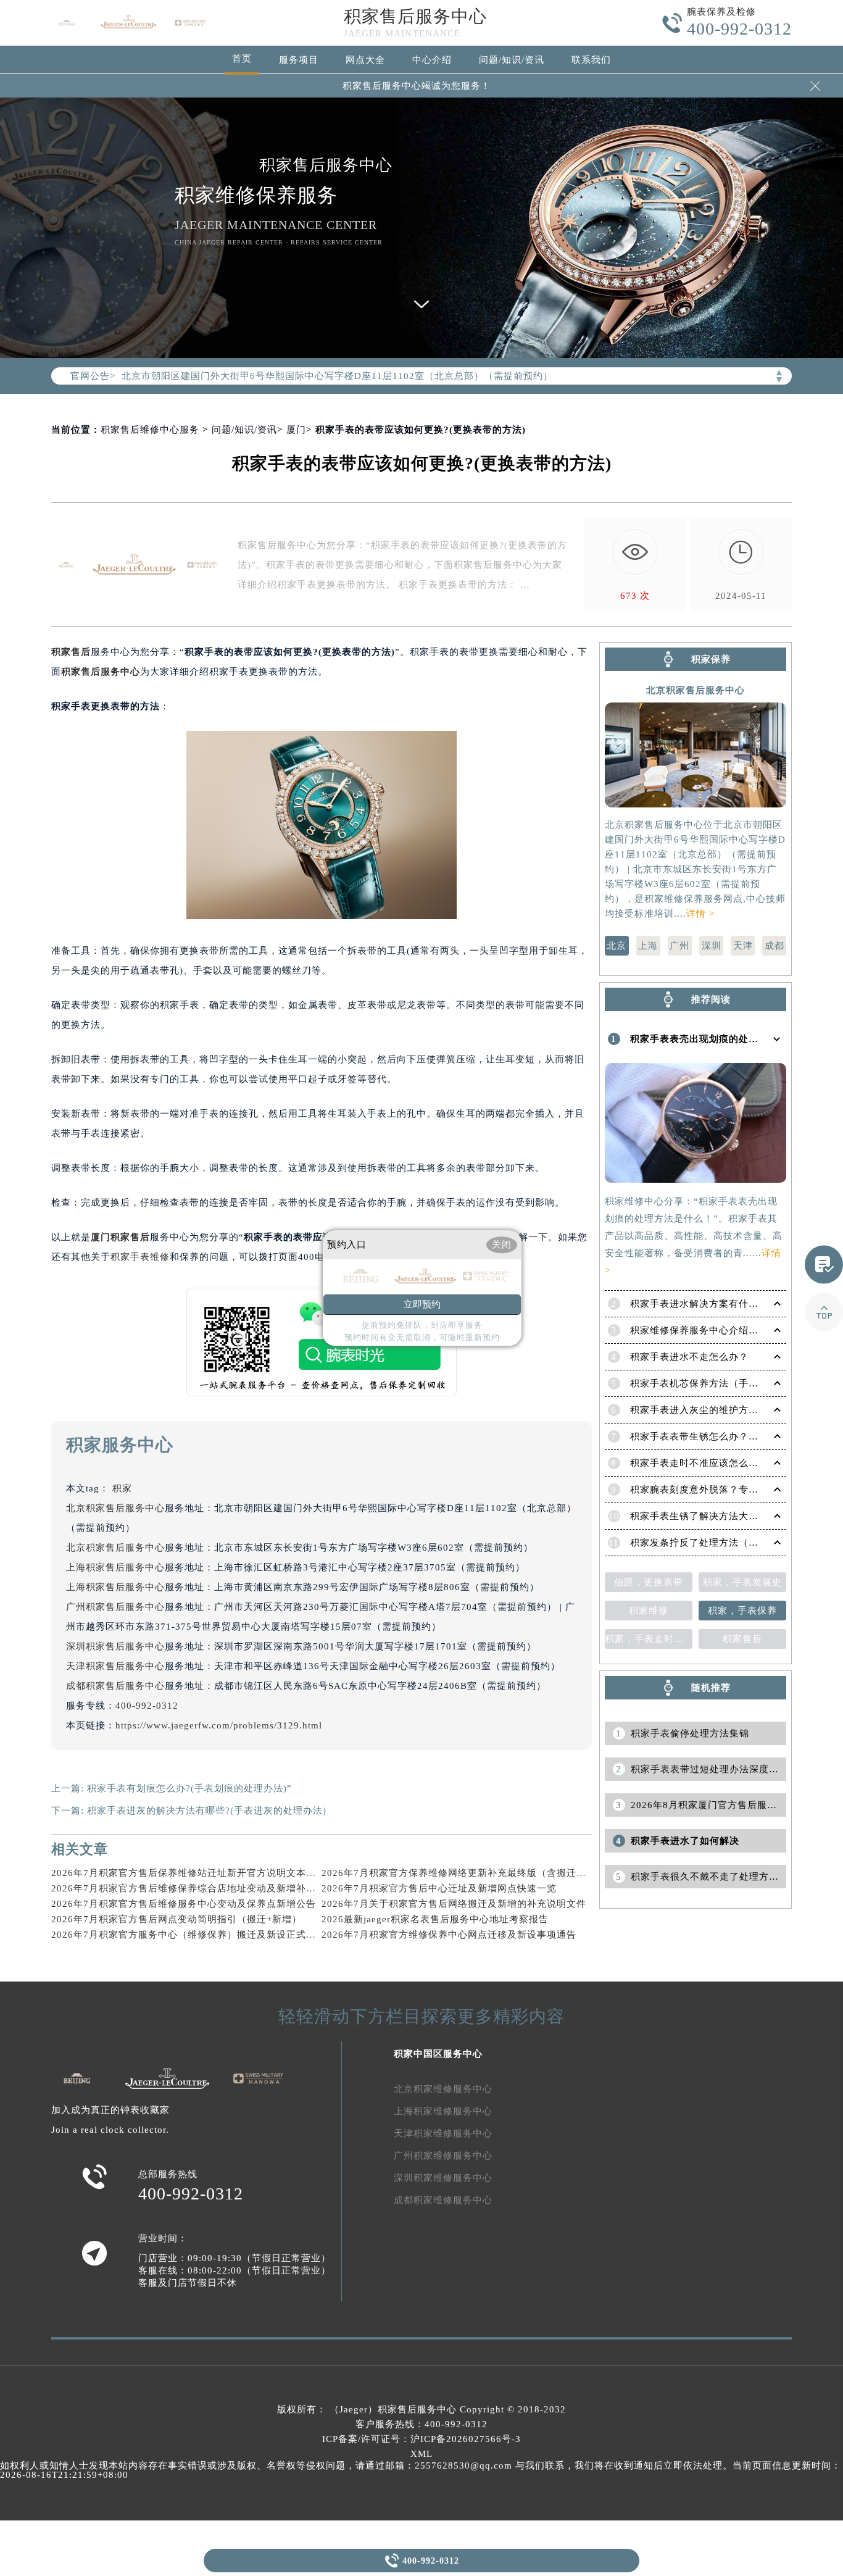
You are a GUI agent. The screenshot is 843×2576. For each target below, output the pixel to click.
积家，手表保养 (742, 1611)
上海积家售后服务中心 (115, 1567)
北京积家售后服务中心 (115, 1508)
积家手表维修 (140, 1257)
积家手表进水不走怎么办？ (689, 1357)
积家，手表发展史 (742, 1582)
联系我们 (591, 60)
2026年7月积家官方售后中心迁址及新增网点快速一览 (439, 1888)
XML (421, 2454)
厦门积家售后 (120, 1237)
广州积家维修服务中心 (443, 2156)
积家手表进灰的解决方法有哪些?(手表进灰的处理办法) (207, 1811)
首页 (242, 59)
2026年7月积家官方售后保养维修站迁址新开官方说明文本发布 (189, 1873)
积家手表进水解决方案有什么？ (699, 1304)
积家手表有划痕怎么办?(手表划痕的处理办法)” (189, 1788)
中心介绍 (432, 60)
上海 (648, 946)
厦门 (296, 430)
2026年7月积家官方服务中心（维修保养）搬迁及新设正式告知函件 (198, 1935)
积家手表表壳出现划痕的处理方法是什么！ (724, 1039)
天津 (743, 946)
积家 (122, 1488)
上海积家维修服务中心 (443, 2111)
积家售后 (71, 652)
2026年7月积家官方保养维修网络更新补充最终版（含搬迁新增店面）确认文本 (493, 1873)
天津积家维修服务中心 (443, 2133)
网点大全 (365, 60)
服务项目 (299, 60)
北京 (617, 946)
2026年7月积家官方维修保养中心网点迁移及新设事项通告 (449, 1935)
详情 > (700, 914)
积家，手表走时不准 (649, 1639)
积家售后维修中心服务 (150, 430)
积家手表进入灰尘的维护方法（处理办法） (724, 1410)
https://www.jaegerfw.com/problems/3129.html (219, 1725)
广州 (679, 946)
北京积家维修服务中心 (443, 2089)
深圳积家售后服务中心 (115, 1646)
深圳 (712, 946)
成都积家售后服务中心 (115, 1686)
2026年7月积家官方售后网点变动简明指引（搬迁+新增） (176, 1919)
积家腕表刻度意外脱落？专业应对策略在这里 (729, 1490)
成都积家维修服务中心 (443, 2200)
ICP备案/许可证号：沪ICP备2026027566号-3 (421, 2439)
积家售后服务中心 (415, 16)
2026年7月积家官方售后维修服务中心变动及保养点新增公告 (184, 1904)
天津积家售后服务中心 (115, 1666)
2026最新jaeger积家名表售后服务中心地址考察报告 (435, 1919)
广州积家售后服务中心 (115, 1607)
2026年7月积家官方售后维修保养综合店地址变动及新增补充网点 (193, 1888)
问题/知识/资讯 (512, 60)
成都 (774, 946)
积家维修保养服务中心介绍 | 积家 (704, 1330)
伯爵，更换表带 (649, 1582)
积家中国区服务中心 (438, 2054)
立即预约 (422, 1304)
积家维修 (649, 1611)
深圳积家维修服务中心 (443, 2178)
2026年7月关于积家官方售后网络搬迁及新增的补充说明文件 (454, 1904)
